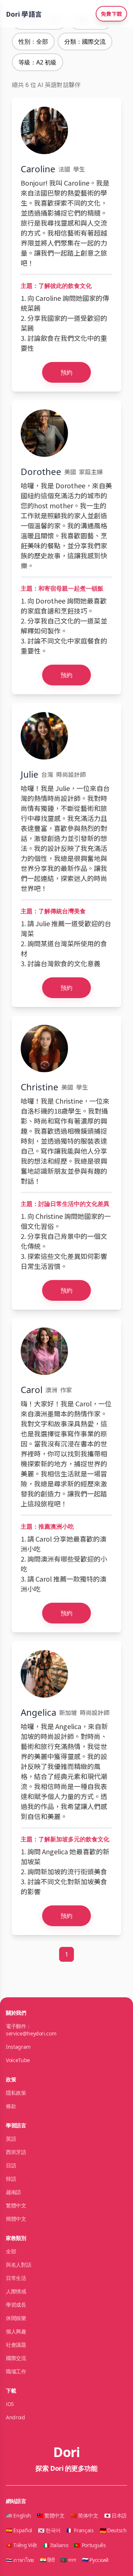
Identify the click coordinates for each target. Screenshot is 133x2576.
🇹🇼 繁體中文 (51, 2515)
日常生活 (16, 2278)
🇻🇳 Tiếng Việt (21, 2545)
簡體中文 (16, 2219)
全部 (11, 2251)
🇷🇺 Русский (95, 2560)
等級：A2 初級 (37, 62)
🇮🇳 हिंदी (47, 2560)
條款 (11, 2106)
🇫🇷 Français (80, 2530)
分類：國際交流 (85, 41)
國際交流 (16, 2358)
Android (16, 2417)
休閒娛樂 (16, 2318)
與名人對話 (18, 2265)
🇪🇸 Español (19, 2530)
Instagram (18, 2047)
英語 (11, 2139)
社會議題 (16, 2345)
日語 (11, 2165)
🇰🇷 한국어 (49, 2530)
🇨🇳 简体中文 (84, 2515)
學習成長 (16, 2305)
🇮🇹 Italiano (56, 2545)
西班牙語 (16, 2152)
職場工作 (16, 2371)
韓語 (11, 2179)
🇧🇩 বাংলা (68, 2560)
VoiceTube (18, 2060)
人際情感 (16, 2291)
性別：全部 (33, 41)
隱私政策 (16, 2093)
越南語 (13, 2192)
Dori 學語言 (24, 14)
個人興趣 (16, 2331)
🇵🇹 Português (90, 2545)
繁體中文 (16, 2205)
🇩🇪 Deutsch (113, 2530)
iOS (10, 2404)
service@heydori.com (31, 2033)
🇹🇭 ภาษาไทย (20, 2560)
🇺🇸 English (18, 2515)
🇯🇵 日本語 (115, 2515)
